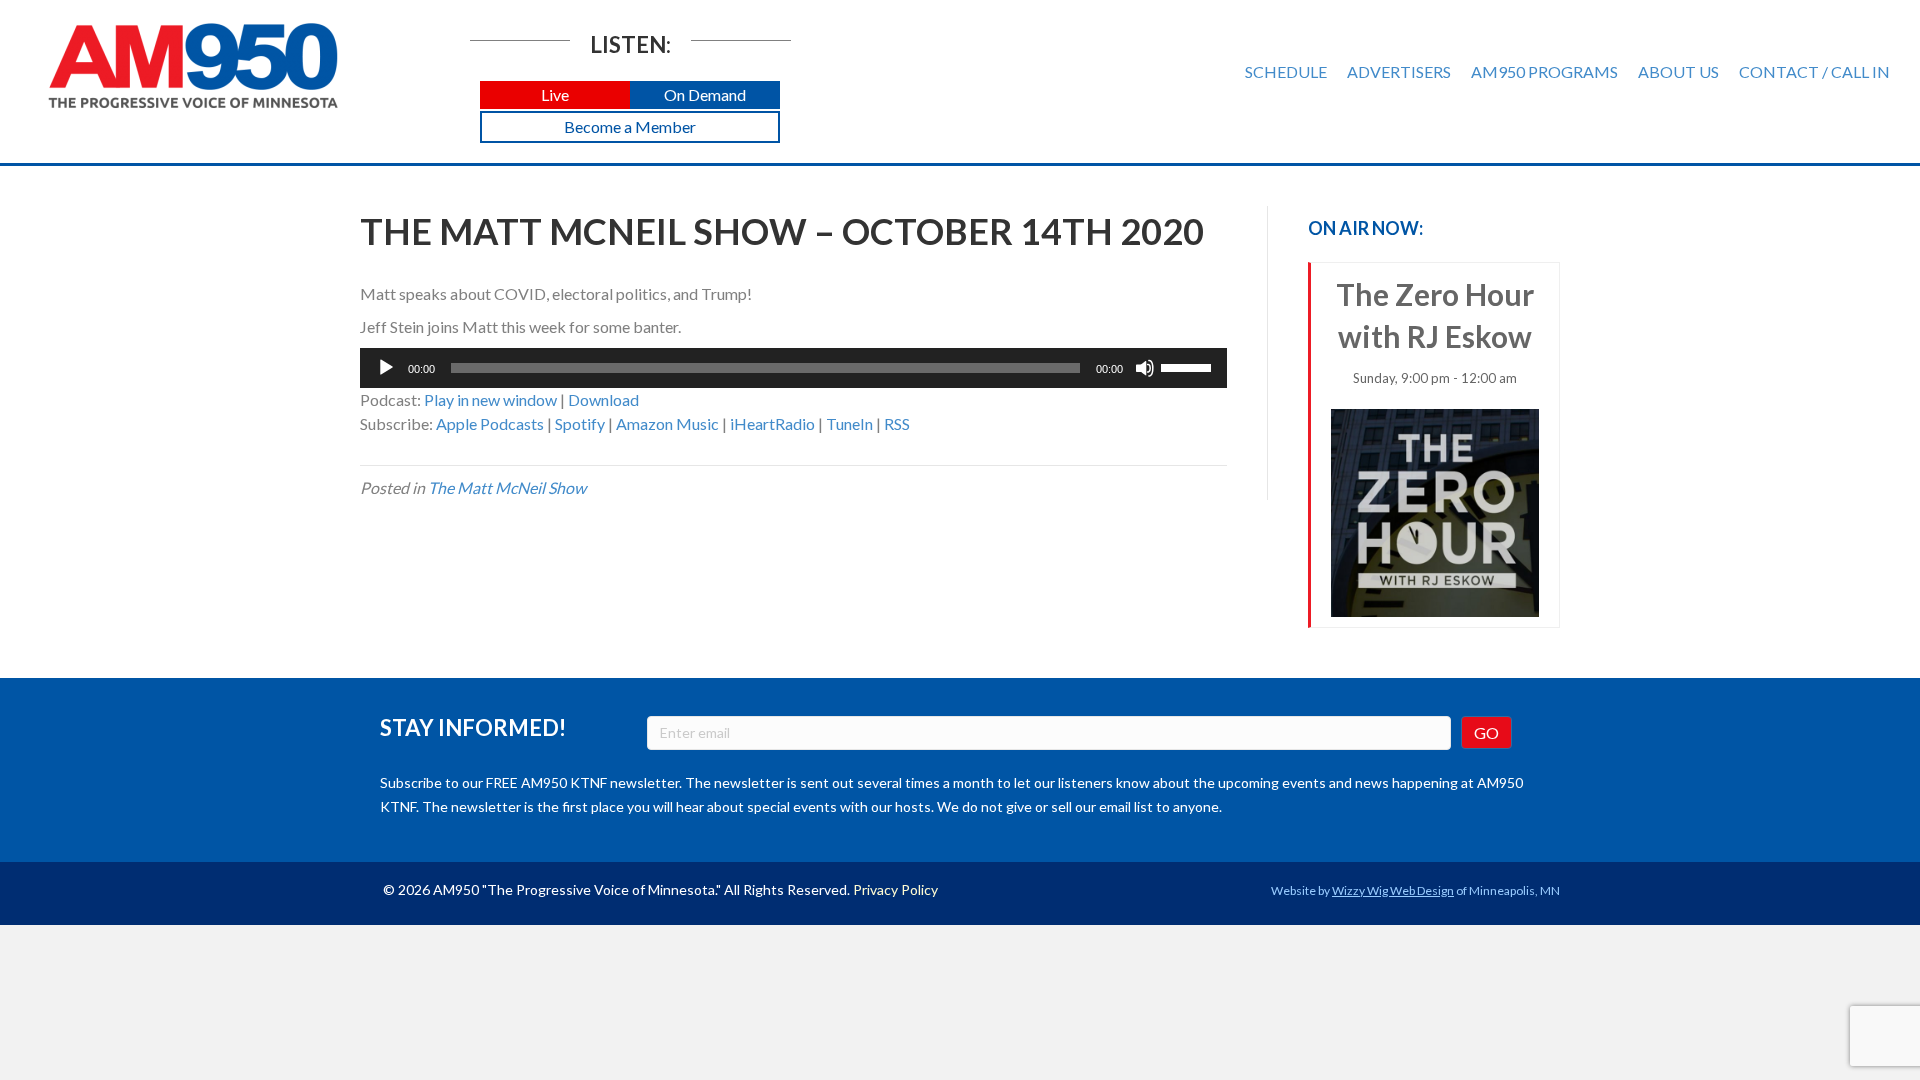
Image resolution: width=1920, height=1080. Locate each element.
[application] (793, 368)
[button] (555, 95)
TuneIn (849, 423)
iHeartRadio (772, 423)
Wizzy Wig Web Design (1393, 890)
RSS (897, 423)
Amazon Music (667, 423)
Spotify (580, 423)
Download (603, 399)
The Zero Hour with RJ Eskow (1435, 331)
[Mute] (1145, 368)
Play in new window (490, 399)
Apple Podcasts (490, 423)
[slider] (1189, 366)
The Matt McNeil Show (507, 487)
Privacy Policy (895, 889)
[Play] (386, 368)
